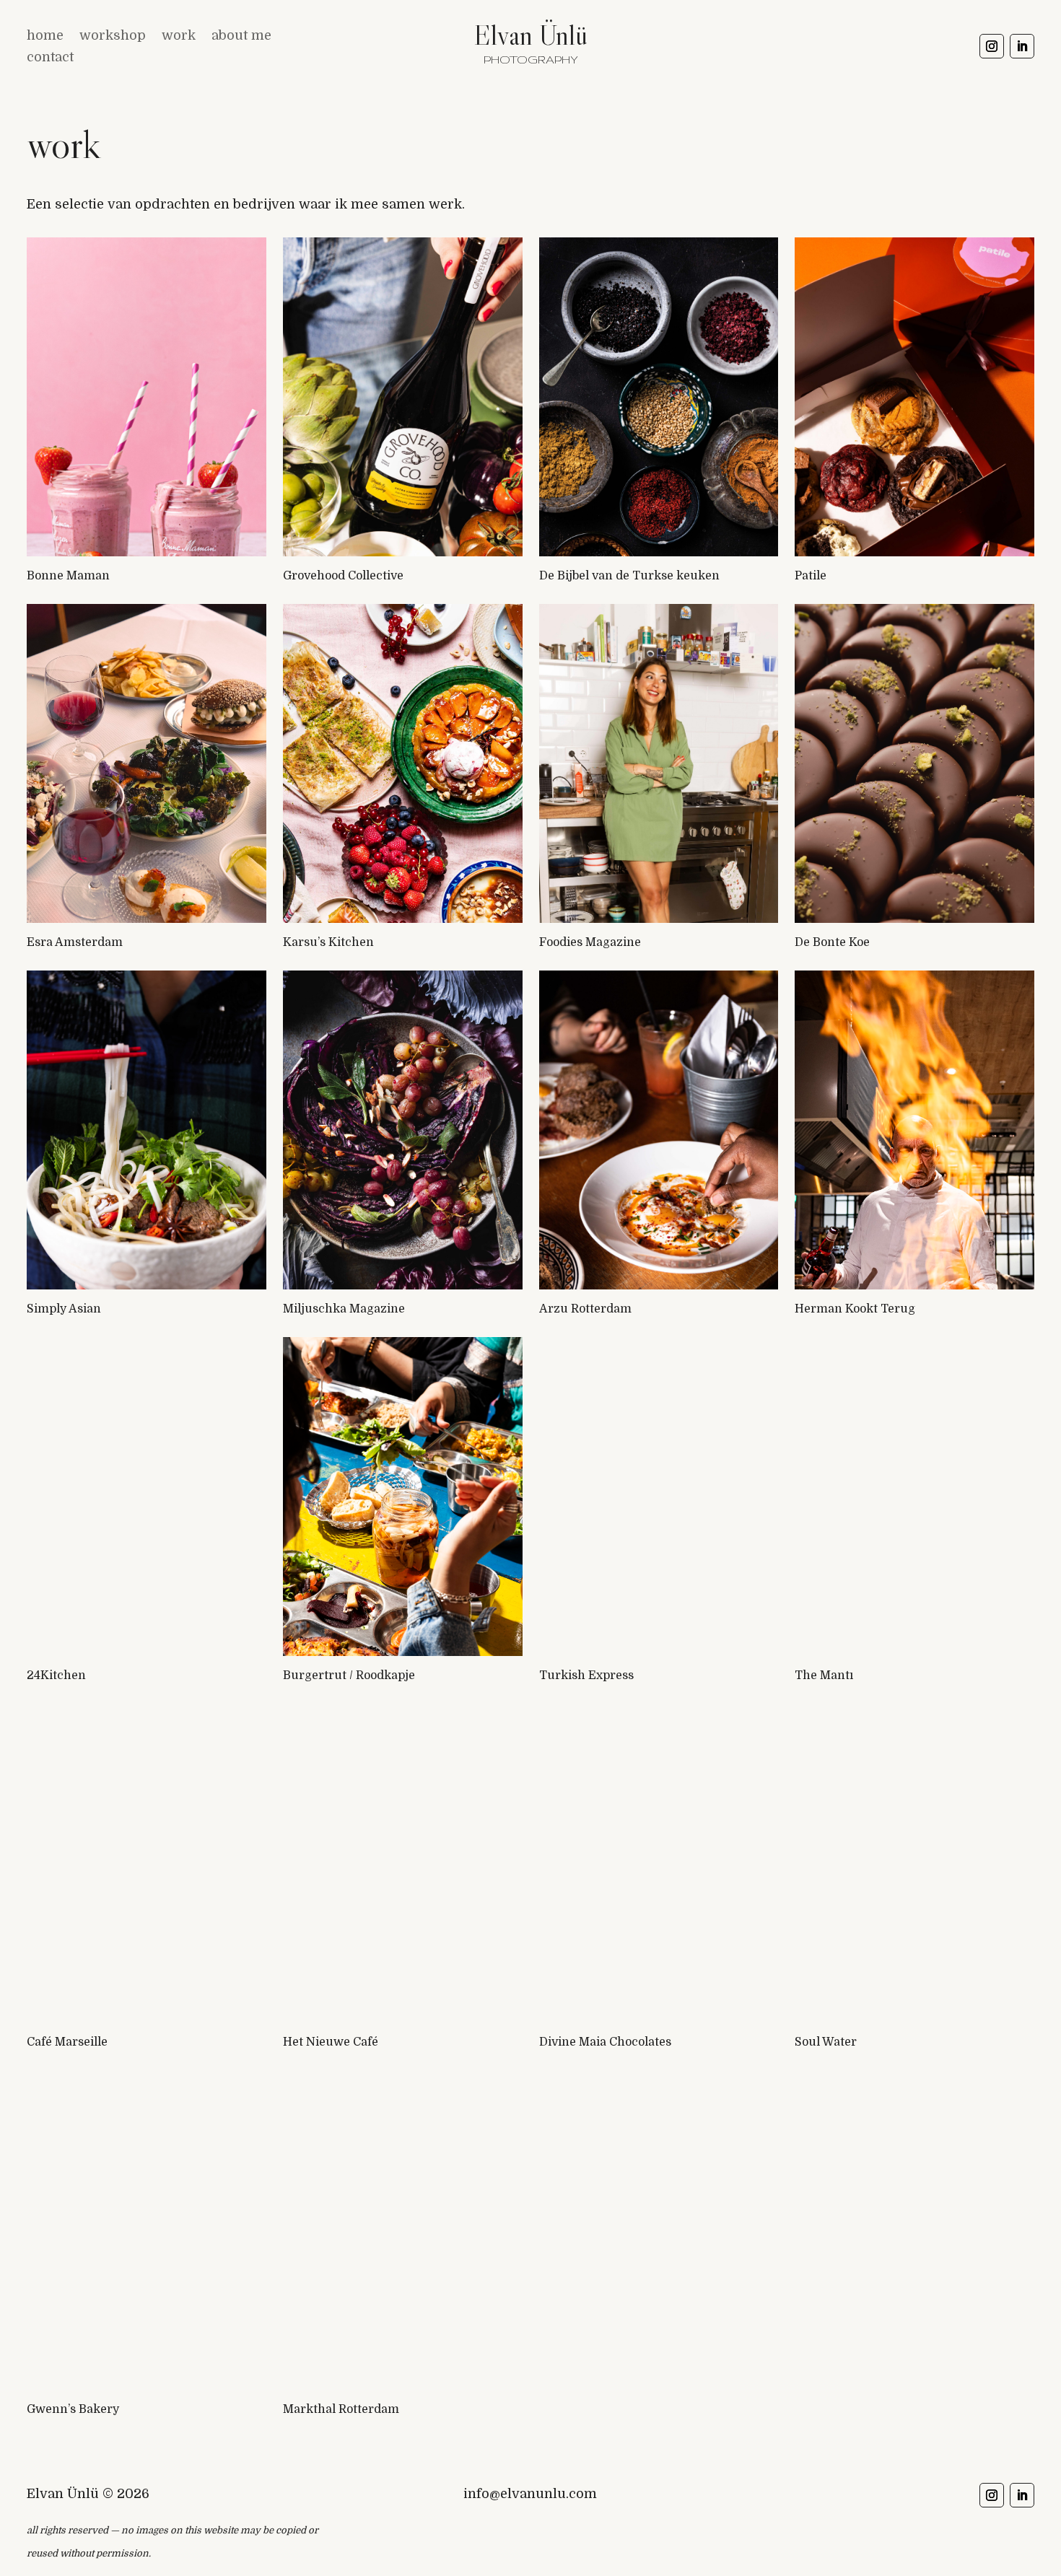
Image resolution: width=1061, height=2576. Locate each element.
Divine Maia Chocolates (605, 2042)
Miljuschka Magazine (344, 1309)
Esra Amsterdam (75, 942)
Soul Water (826, 2042)
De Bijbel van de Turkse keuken (629, 576)
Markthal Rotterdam (341, 2409)
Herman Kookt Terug (855, 1309)
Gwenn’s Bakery (73, 2409)
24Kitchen (56, 1675)
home (45, 36)
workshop (113, 36)
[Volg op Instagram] (992, 46)
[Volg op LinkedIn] (1022, 46)
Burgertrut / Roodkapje (349, 1675)
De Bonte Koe (832, 942)
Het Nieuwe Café (331, 2042)
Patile (811, 576)
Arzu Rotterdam (585, 1309)
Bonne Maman (68, 576)
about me (241, 36)
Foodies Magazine (590, 942)
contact (50, 58)
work (179, 36)
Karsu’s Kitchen (328, 942)
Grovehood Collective (343, 576)
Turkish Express (586, 1675)
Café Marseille (67, 2042)
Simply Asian (64, 1309)
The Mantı (824, 1675)
